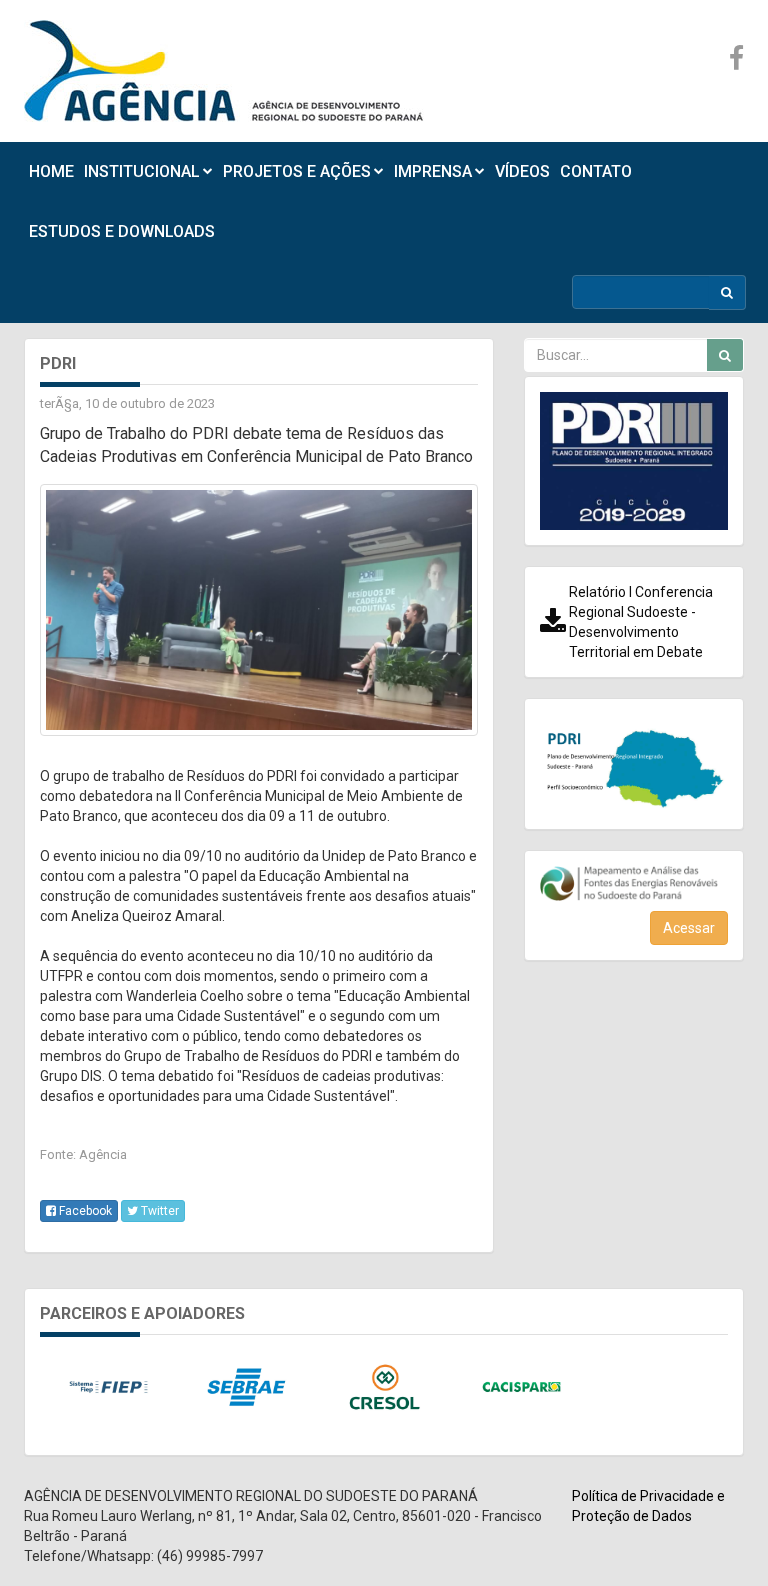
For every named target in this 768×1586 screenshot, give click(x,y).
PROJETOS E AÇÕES (297, 171)
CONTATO (596, 171)
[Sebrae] (247, 1387)
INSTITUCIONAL (142, 171)
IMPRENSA (433, 171)
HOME (51, 171)
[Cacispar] (522, 1387)
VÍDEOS (522, 171)
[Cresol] (384, 1387)
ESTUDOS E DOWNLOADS (122, 231)
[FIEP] (109, 1387)
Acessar (689, 928)
